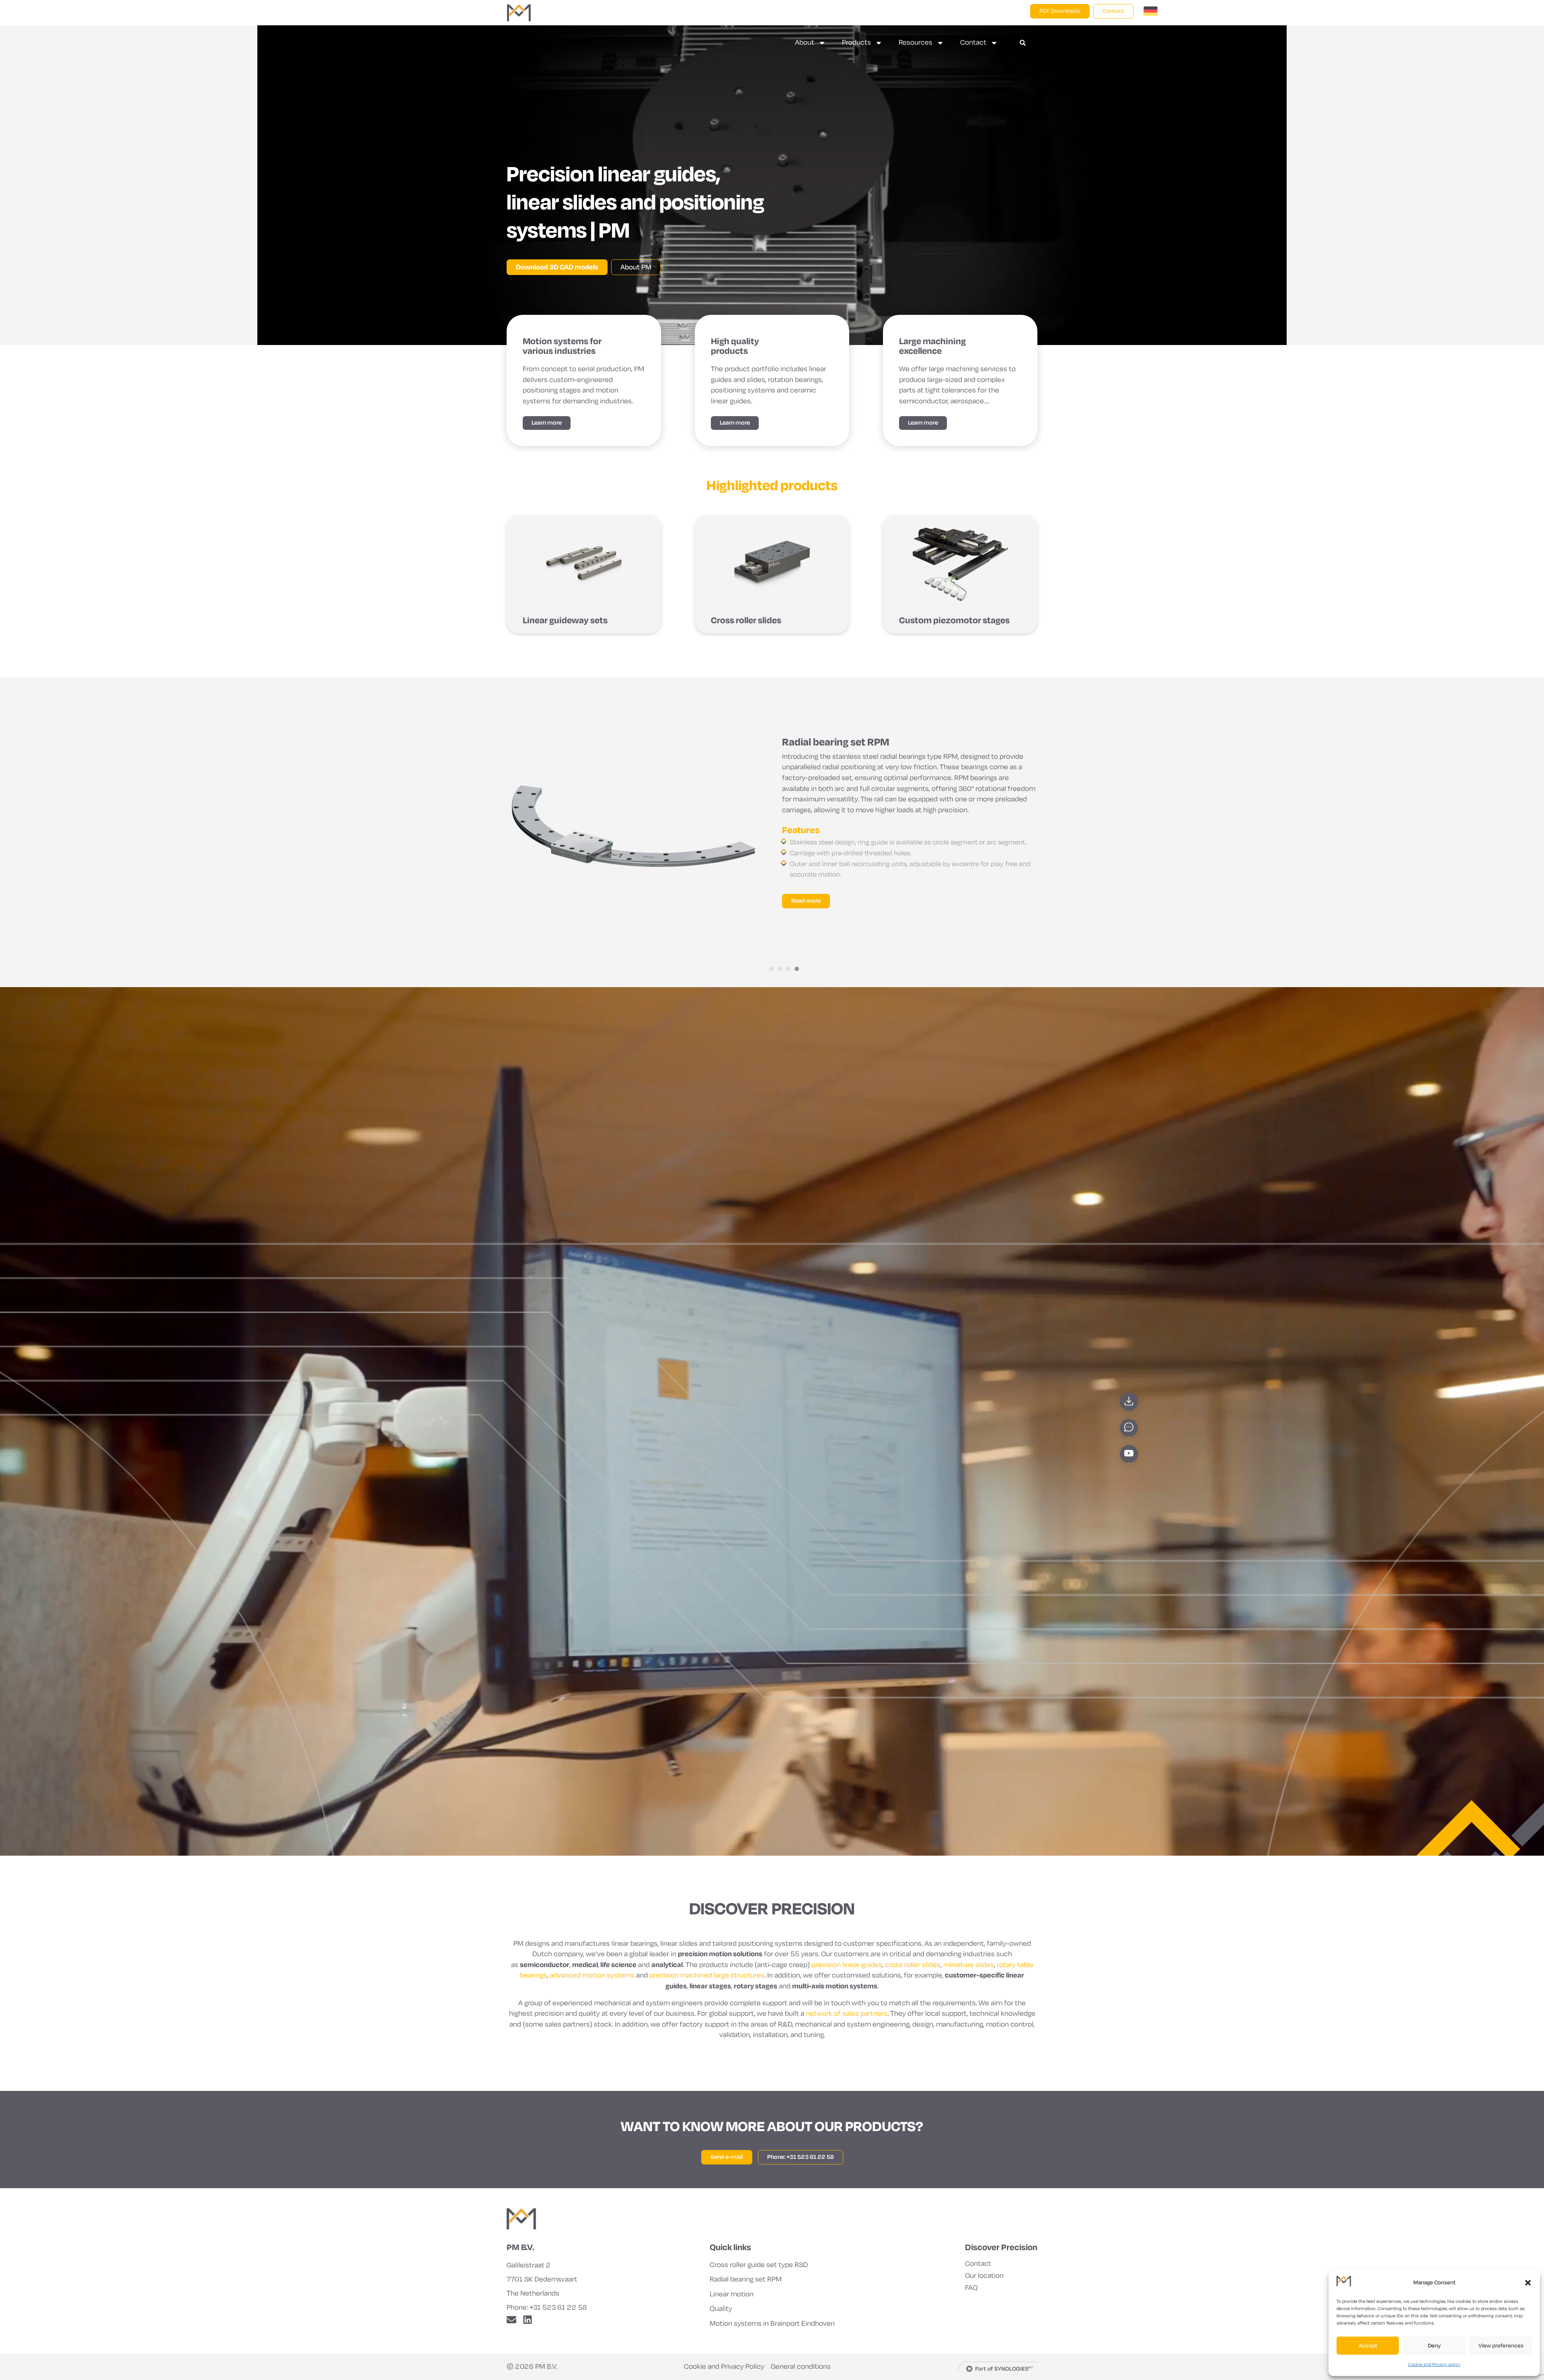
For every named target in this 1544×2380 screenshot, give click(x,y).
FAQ (971, 2288)
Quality (721, 2309)
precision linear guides (847, 1965)
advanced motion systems (592, 1975)
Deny (1434, 2346)
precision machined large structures (707, 1975)
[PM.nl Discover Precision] (521, 2219)
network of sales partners (847, 2013)
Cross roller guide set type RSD (759, 2265)
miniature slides (969, 1965)
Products (856, 42)
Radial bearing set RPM (746, 2279)
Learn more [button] (547, 423)
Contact (973, 42)
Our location (984, 2276)
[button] (1528, 2283)
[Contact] (1129, 1428)
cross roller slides (913, 1965)
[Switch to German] (1151, 13)
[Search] (1023, 43)
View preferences (1501, 2346)
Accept (1368, 2346)
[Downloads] (1129, 1402)
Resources (916, 42)
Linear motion (732, 2294)
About (805, 42)
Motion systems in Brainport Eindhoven (772, 2324)
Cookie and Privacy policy (1434, 2364)
